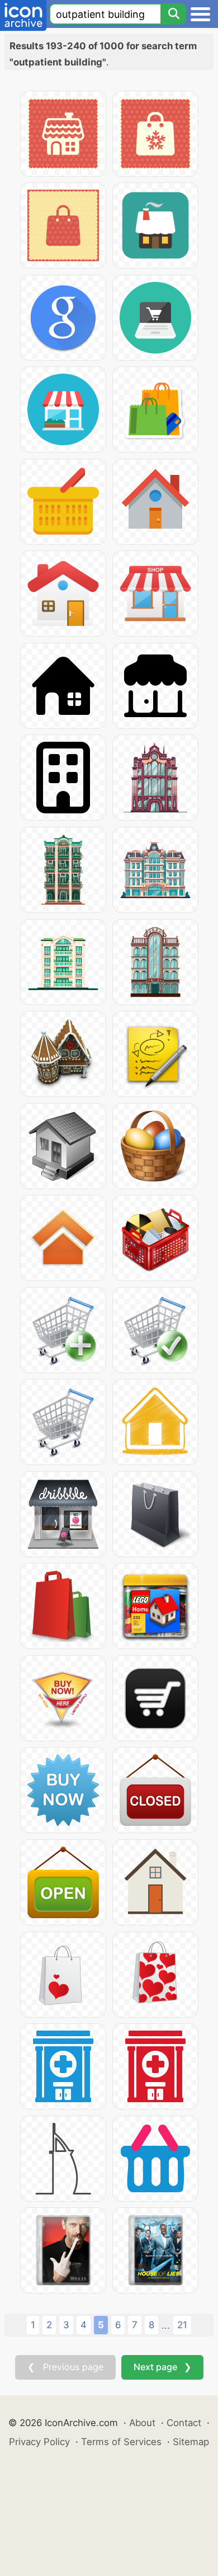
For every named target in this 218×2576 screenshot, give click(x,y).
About (142, 2423)
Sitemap (191, 2442)
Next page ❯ (162, 2367)
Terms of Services (121, 2442)
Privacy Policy (39, 2442)
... (166, 2325)
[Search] (173, 14)
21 (182, 2325)
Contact (184, 2423)
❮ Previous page (65, 2367)
